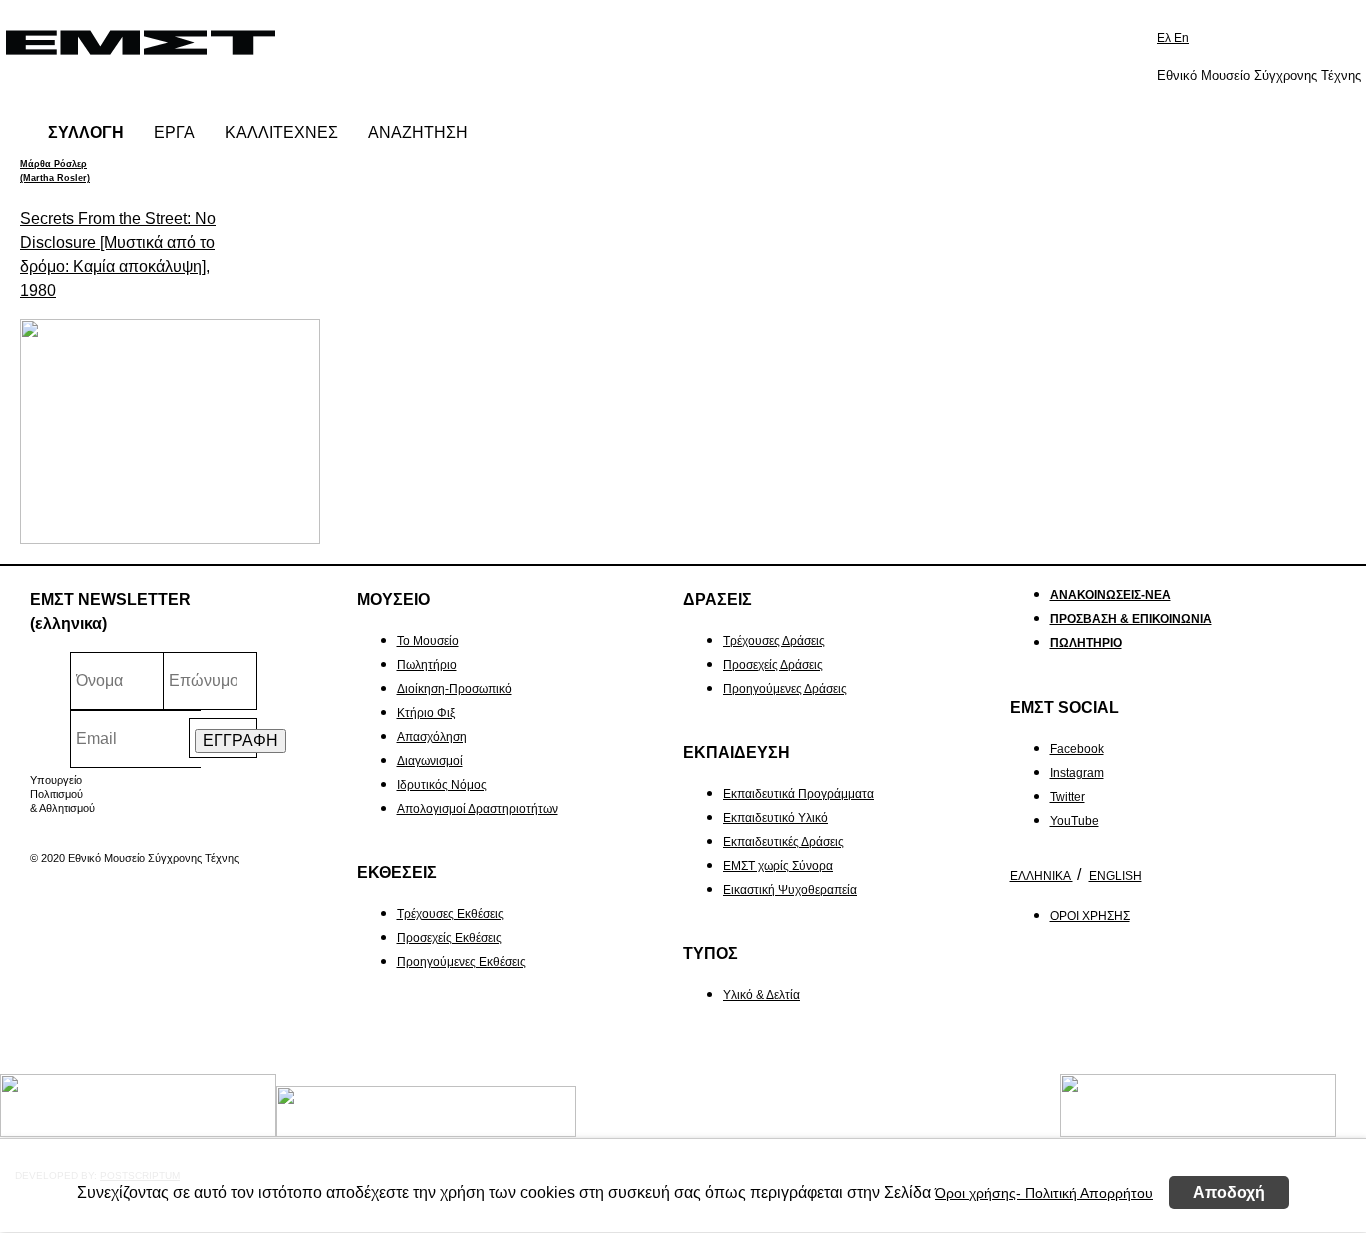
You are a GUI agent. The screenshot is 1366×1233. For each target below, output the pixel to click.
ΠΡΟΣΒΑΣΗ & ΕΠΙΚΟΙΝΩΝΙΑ (1131, 619)
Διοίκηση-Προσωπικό (454, 689)
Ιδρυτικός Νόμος (442, 785)
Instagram (1077, 773)
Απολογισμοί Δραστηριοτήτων (477, 809)
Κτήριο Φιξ (426, 713)
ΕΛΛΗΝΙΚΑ (1041, 876)
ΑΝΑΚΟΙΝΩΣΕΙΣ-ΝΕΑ (1110, 595)
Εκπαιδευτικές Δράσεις (783, 842)
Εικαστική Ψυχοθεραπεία (790, 890)
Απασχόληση (432, 737)
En (1181, 38)
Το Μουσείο (428, 641)
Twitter (1067, 797)
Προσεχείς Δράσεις (773, 665)
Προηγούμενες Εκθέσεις (461, 962)
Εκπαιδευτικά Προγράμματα (798, 794)
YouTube (1074, 821)
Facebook (1077, 749)
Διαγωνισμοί (430, 761)
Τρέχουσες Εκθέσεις (450, 914)
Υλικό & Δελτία (761, 995)
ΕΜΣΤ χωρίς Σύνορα (778, 866)
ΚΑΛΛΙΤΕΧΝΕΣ (281, 132)
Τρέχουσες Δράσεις (774, 641)
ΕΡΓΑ (174, 132)
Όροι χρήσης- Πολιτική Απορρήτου (1044, 1193)
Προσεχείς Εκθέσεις (449, 938)
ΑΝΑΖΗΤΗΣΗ (418, 132)
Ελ (1165, 38)
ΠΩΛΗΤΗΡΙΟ (1086, 643)
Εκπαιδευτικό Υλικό (775, 818)
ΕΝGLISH (1115, 876)
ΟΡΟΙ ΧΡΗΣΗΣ (1090, 916)
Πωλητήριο (427, 665)
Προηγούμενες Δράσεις (785, 689)
